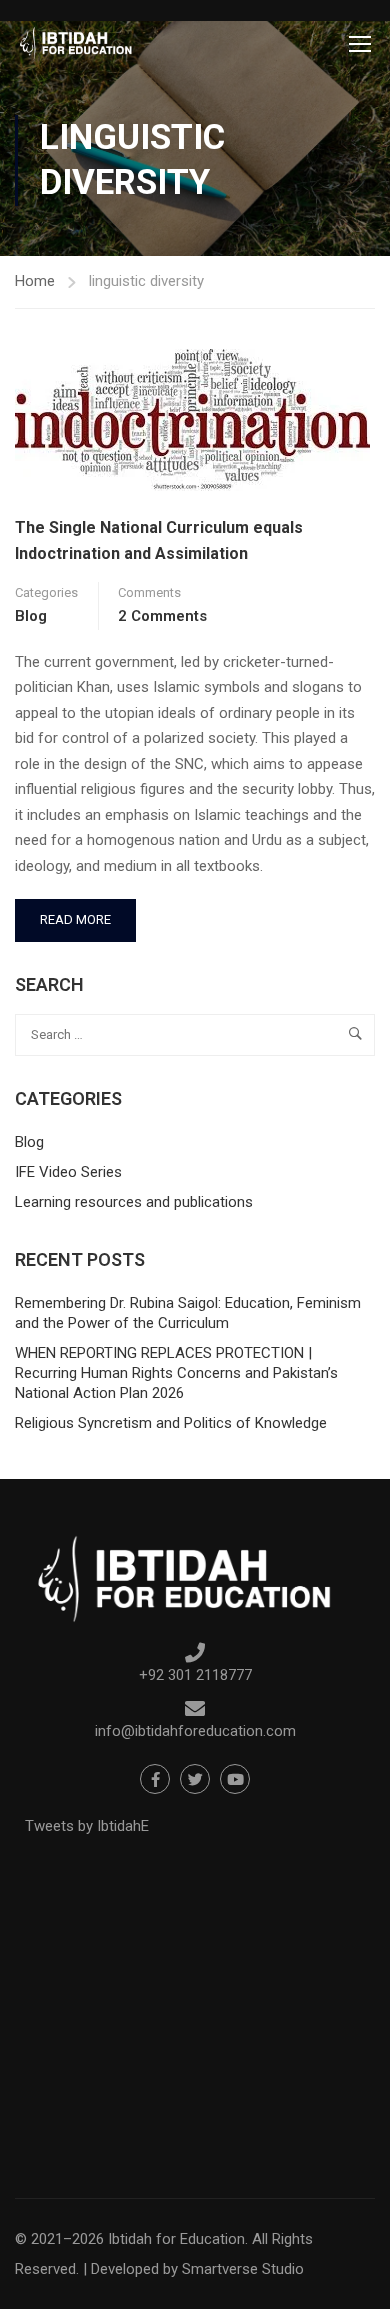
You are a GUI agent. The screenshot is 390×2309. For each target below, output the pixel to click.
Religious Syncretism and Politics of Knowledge (171, 1423)
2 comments (162, 616)
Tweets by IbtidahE (87, 1826)
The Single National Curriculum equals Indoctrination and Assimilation (159, 540)
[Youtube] (235, 1779)
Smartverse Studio (243, 2269)
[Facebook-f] (155, 1779)
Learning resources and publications (134, 1202)
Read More (87, 913)
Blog (31, 616)
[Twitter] (195, 1779)
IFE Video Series (68, 1172)
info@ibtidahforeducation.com (195, 1731)
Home (35, 281)
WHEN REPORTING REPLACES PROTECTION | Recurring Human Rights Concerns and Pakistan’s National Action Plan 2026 (176, 1373)
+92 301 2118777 (195, 1675)
